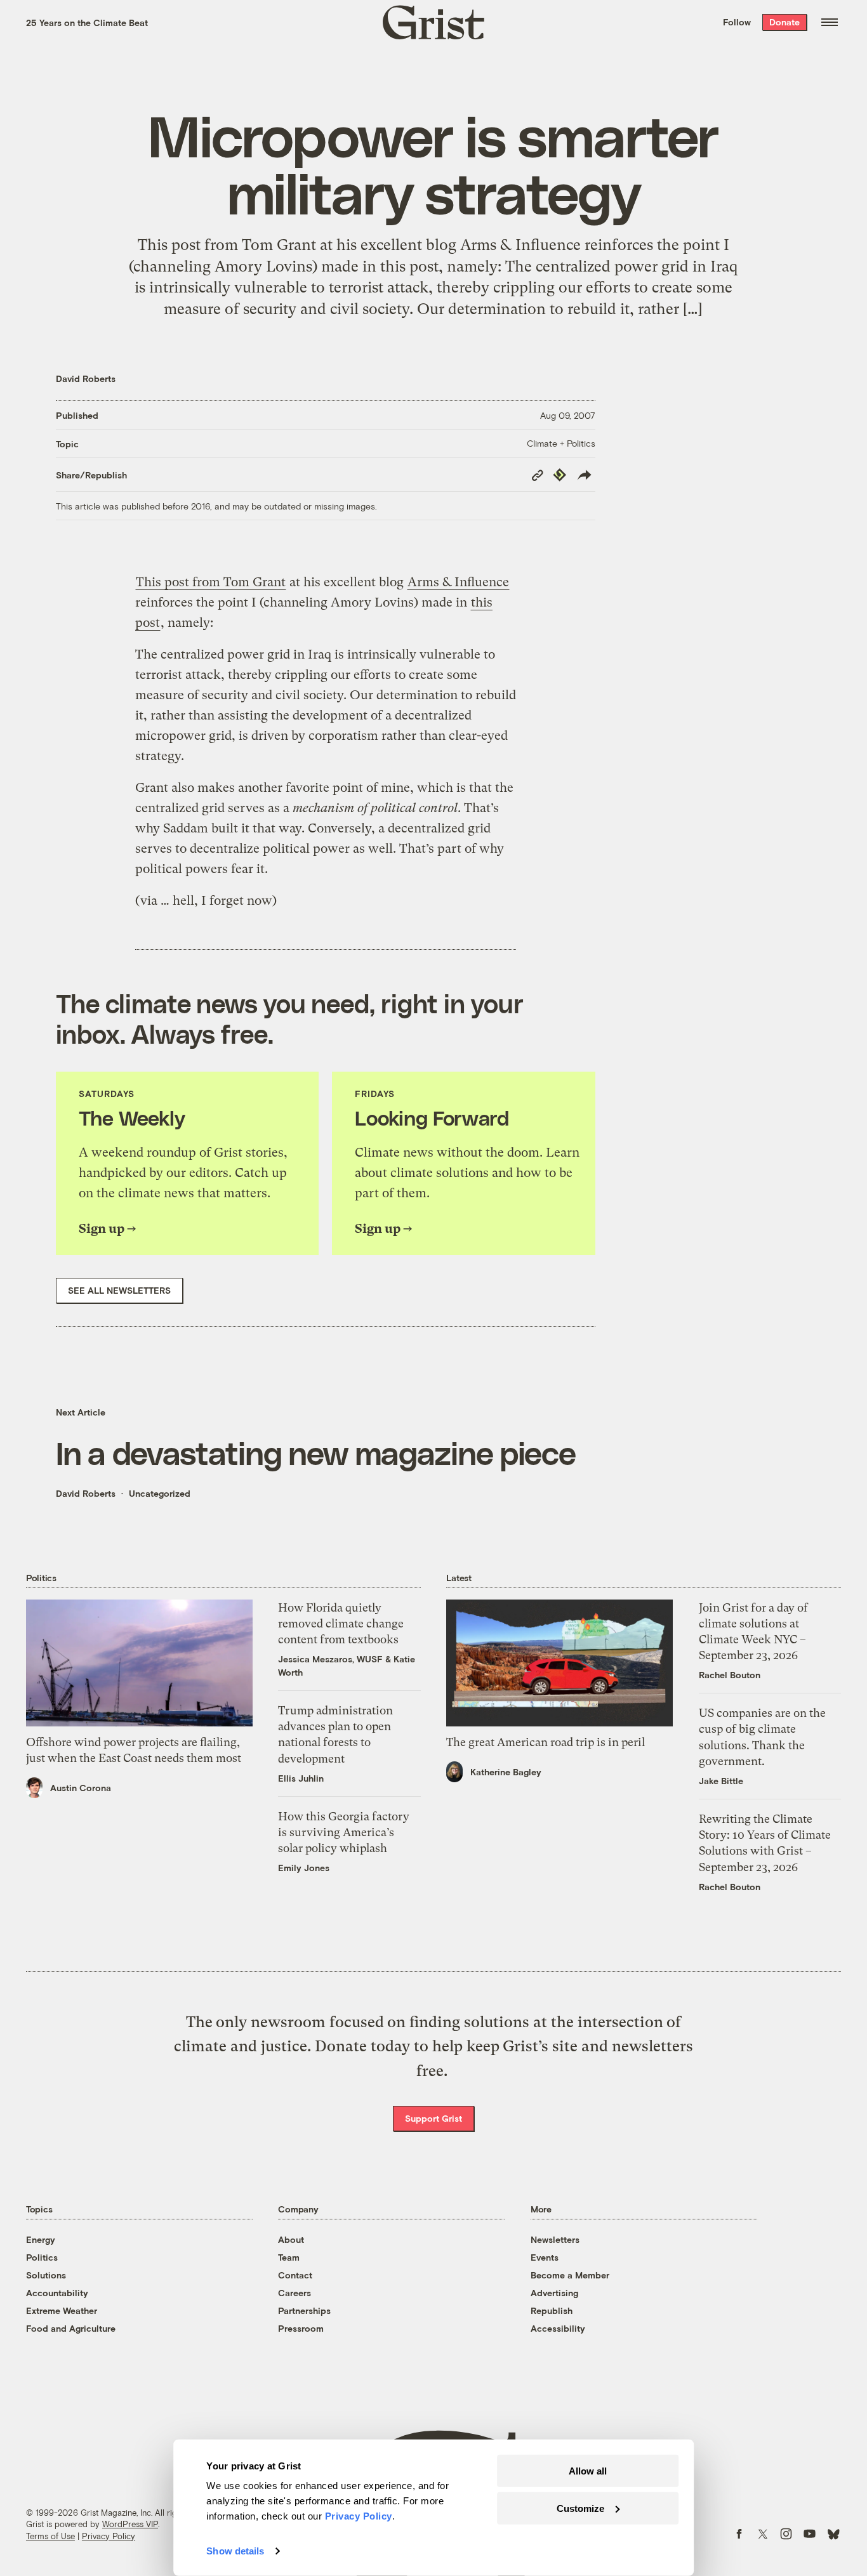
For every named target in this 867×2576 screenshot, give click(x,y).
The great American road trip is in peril (546, 1742)
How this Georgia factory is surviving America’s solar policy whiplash (344, 1832)
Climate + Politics (561, 443)
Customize (580, 2508)
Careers (295, 2293)
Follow (737, 22)
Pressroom (301, 2328)
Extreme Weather (62, 2310)
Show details (235, 2551)
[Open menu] (830, 22)
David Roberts (86, 378)
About (291, 2239)
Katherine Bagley (506, 1772)
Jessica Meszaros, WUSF (330, 1659)
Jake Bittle (721, 1781)
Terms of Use (50, 2536)
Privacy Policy (109, 2536)
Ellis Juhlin (301, 1778)
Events (545, 2257)
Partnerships (304, 2310)
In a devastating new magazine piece (316, 1452)
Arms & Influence (458, 582)
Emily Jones (304, 1868)
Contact (295, 2275)
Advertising (554, 2293)
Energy (41, 2239)
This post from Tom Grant (211, 582)
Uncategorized (160, 1493)
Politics (42, 2257)
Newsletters (555, 2239)
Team (289, 2257)
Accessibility (558, 2328)
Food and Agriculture (71, 2328)
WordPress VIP (130, 2524)
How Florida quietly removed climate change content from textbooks (341, 1623)
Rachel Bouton (730, 1675)
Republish (552, 2310)
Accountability (57, 2293)
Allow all (588, 2471)
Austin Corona (81, 1788)
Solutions (46, 2275)
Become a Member (570, 2275)
